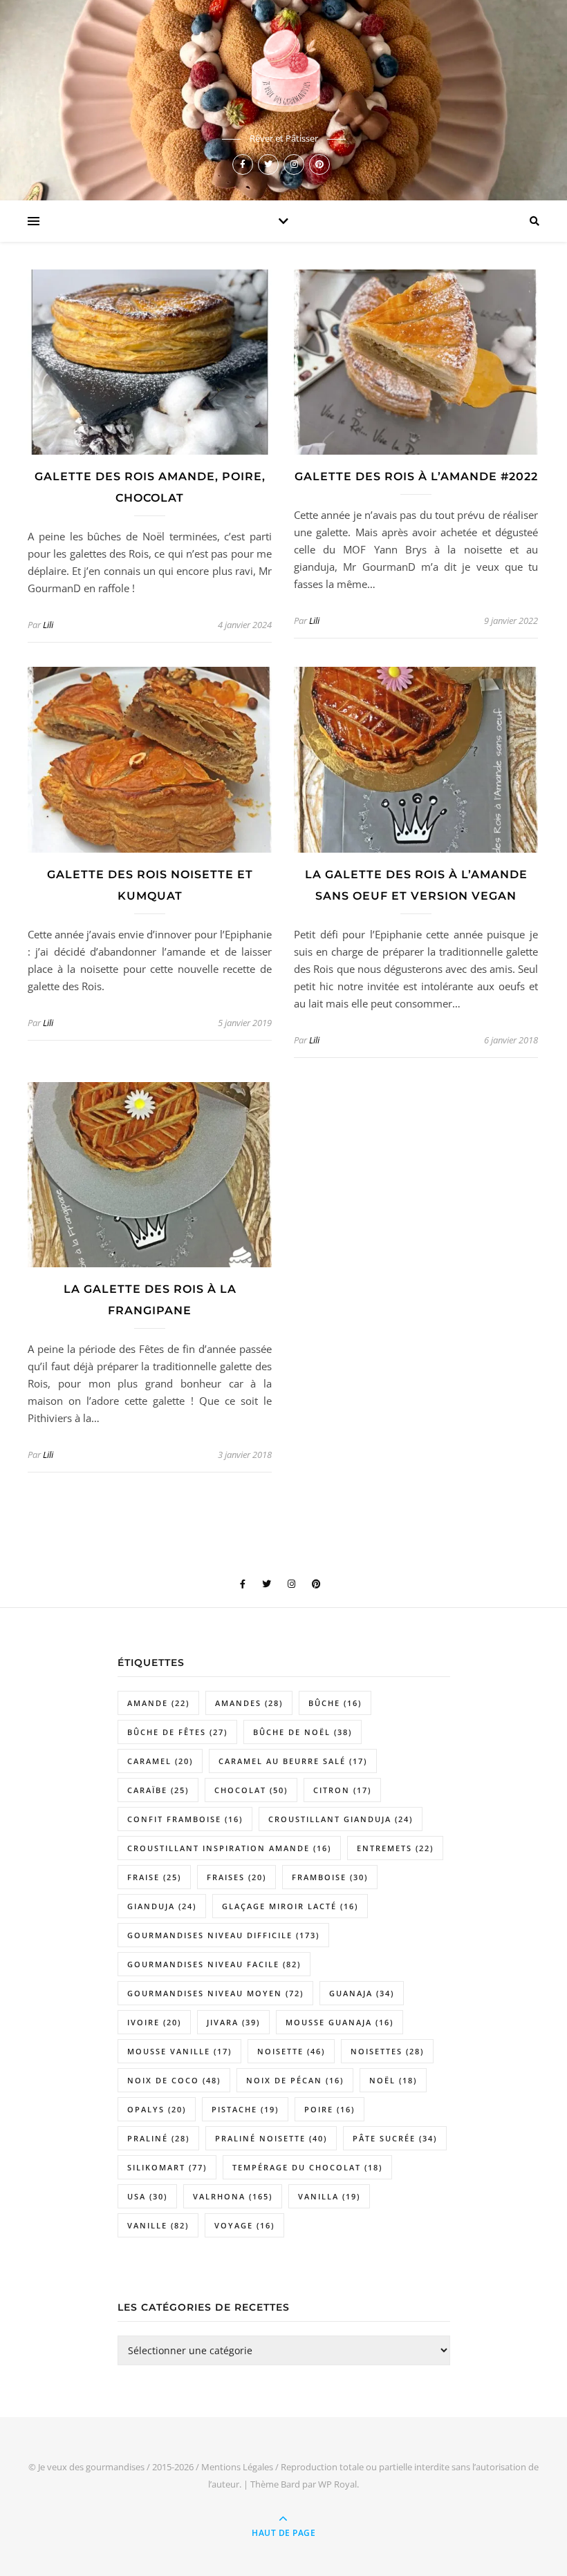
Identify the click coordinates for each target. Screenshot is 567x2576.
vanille (158, 2225)
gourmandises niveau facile (214, 1964)
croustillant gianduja (341, 1819)
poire (329, 2109)
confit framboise (185, 1819)
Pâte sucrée (395, 2138)
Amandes (249, 1703)
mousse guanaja (340, 2022)
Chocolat (251, 1790)
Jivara (233, 2022)
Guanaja (362, 1993)
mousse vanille (179, 2051)
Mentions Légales (237, 2467)
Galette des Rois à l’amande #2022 (416, 476)
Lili (48, 625)
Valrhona (233, 2196)
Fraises (236, 1877)
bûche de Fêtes (177, 1732)
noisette (291, 2051)
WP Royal (337, 2484)
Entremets (395, 1848)
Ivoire (154, 2022)
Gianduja (162, 1906)
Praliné (158, 2138)
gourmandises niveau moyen (215, 1993)
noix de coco (174, 2080)
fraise (154, 1877)
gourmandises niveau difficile (223, 1935)
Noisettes (387, 2051)
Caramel (160, 1761)
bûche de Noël (303, 1732)
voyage (244, 2225)
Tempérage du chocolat (307, 2167)
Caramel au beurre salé (293, 1761)
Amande (158, 1703)
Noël (393, 2080)
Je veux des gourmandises (91, 2467)
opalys (157, 2109)
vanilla (329, 2196)
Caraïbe (158, 1790)
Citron (342, 1790)
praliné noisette (271, 2138)
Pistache (245, 2109)
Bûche (335, 1703)
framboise (330, 1877)
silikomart (167, 2167)
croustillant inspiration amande (229, 1848)
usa (147, 2196)
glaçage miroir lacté (290, 1906)
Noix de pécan (295, 2080)
